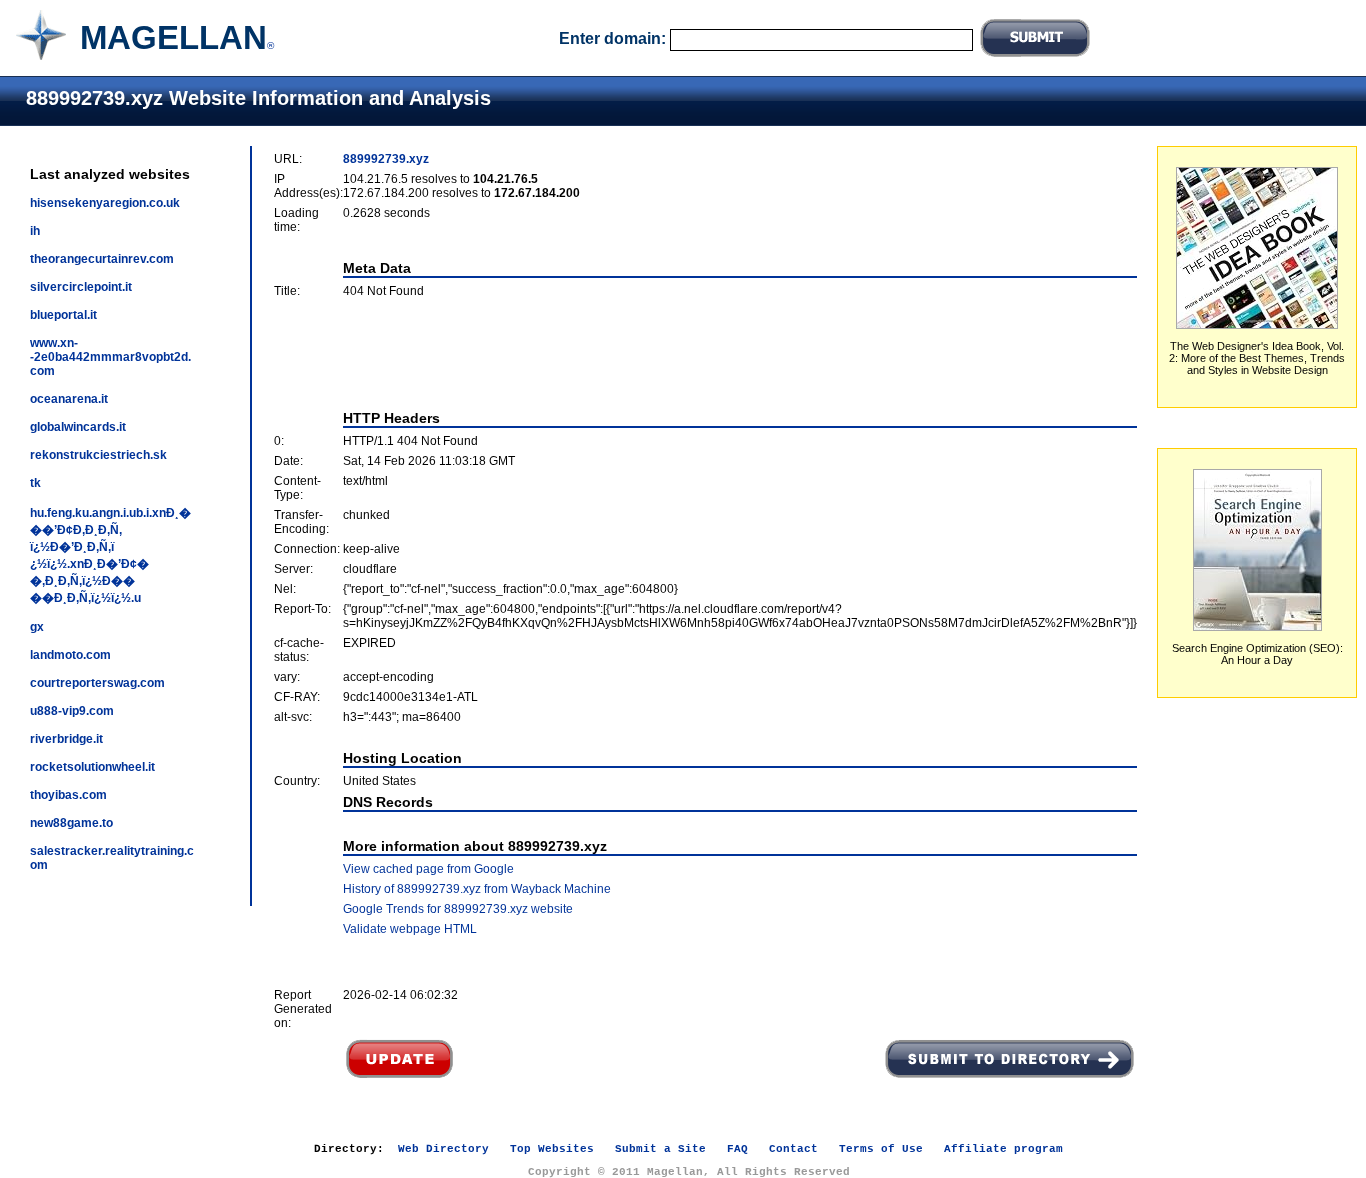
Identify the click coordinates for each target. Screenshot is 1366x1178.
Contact (793, 1149)
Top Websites (552, 1149)
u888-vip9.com (72, 711)
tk (35, 483)
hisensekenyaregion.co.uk (105, 203)
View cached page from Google (428, 869)
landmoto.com (70, 655)
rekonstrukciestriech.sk (98, 455)
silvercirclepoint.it (81, 287)
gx (37, 627)
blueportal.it (63, 315)
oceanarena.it (69, 399)
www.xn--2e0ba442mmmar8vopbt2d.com (110, 357)
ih (35, 231)
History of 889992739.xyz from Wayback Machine (477, 889)
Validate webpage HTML (410, 929)
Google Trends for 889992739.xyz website (458, 909)
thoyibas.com (68, 795)
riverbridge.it (66, 739)
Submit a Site (660, 1149)
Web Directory (443, 1149)
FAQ (737, 1149)
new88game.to (71, 823)
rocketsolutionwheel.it (92, 767)
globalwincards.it (78, 427)
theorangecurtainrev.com (102, 259)
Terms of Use (881, 1149)
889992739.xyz (386, 159)
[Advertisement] (706, 354)
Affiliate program (1003, 1149)
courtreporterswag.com (97, 683)
